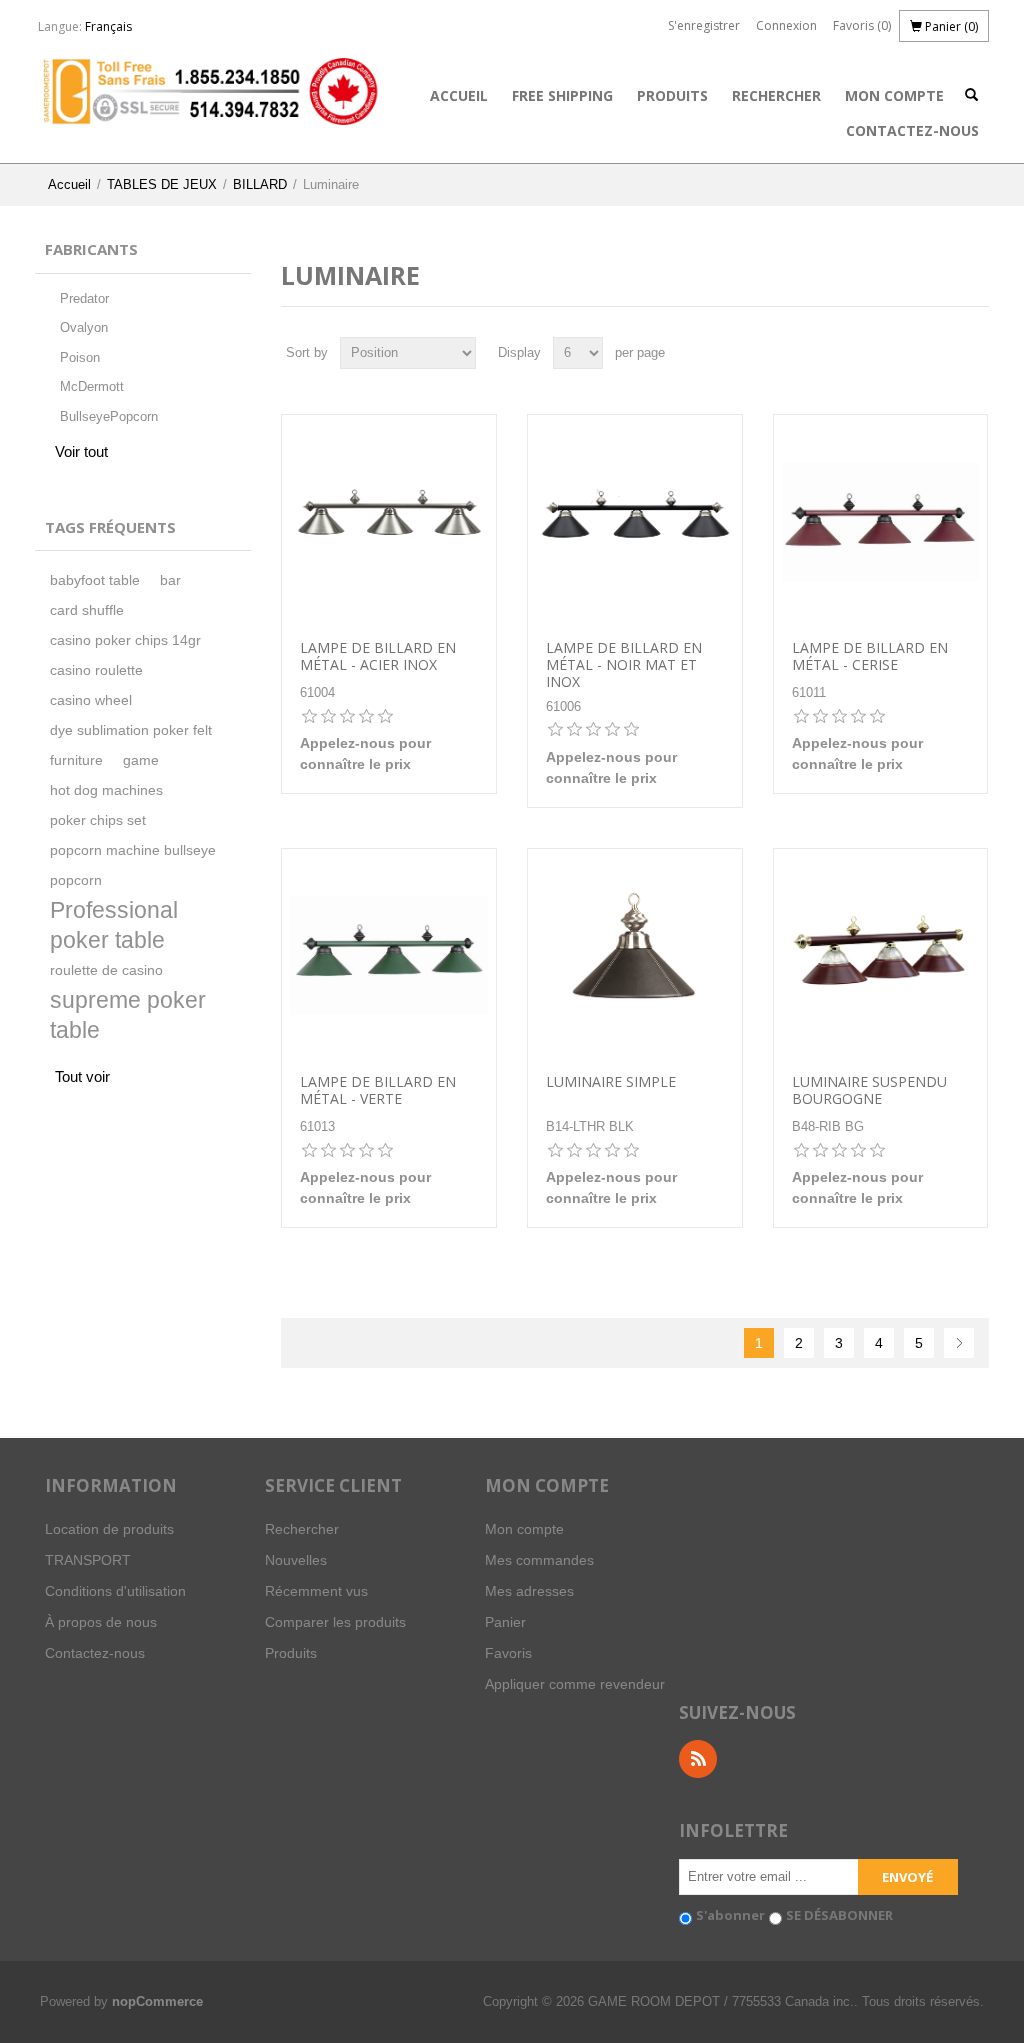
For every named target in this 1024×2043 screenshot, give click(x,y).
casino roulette (96, 670)
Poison (80, 357)
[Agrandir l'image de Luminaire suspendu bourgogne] (881, 956)
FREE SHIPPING (562, 95)
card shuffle (87, 610)
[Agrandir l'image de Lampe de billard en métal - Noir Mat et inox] (635, 522)
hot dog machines (106, 790)
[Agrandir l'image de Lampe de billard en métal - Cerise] (881, 522)
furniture (76, 760)
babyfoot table (95, 580)
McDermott (92, 386)
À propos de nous (101, 1622)
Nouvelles (296, 1560)
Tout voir (82, 1076)
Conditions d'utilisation (115, 1591)
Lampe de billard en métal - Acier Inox (378, 657)
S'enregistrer (704, 25)
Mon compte (894, 95)
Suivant (959, 1343)
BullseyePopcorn (109, 416)
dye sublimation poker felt (131, 730)
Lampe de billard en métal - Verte (378, 1091)
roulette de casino (106, 970)
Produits (672, 95)
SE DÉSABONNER (839, 1915)
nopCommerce (157, 2001)
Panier (505, 1622)
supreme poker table (128, 1015)
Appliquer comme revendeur (575, 1684)
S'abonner (730, 1915)
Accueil (459, 95)
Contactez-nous (912, 130)
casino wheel (91, 700)
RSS (698, 1759)
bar (170, 580)
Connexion (786, 25)
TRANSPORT (88, 1560)
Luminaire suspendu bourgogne (869, 1091)
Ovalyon (84, 327)
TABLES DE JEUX (162, 184)
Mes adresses (529, 1591)
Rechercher (776, 95)
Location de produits (109, 1529)
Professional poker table (114, 925)
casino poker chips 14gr (125, 640)
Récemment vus (316, 1591)
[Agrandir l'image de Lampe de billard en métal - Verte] (389, 956)
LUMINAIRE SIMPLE (611, 1082)
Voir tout (81, 451)
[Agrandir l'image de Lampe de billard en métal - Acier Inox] (389, 522)
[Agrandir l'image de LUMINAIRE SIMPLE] (635, 956)
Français (108, 26)
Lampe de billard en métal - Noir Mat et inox (624, 665)
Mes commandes (539, 1560)
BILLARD (260, 184)
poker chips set (98, 820)
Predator (84, 298)
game (141, 760)
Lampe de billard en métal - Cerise (870, 657)
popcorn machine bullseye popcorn (133, 865)
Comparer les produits (335, 1622)
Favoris (508, 1653)
